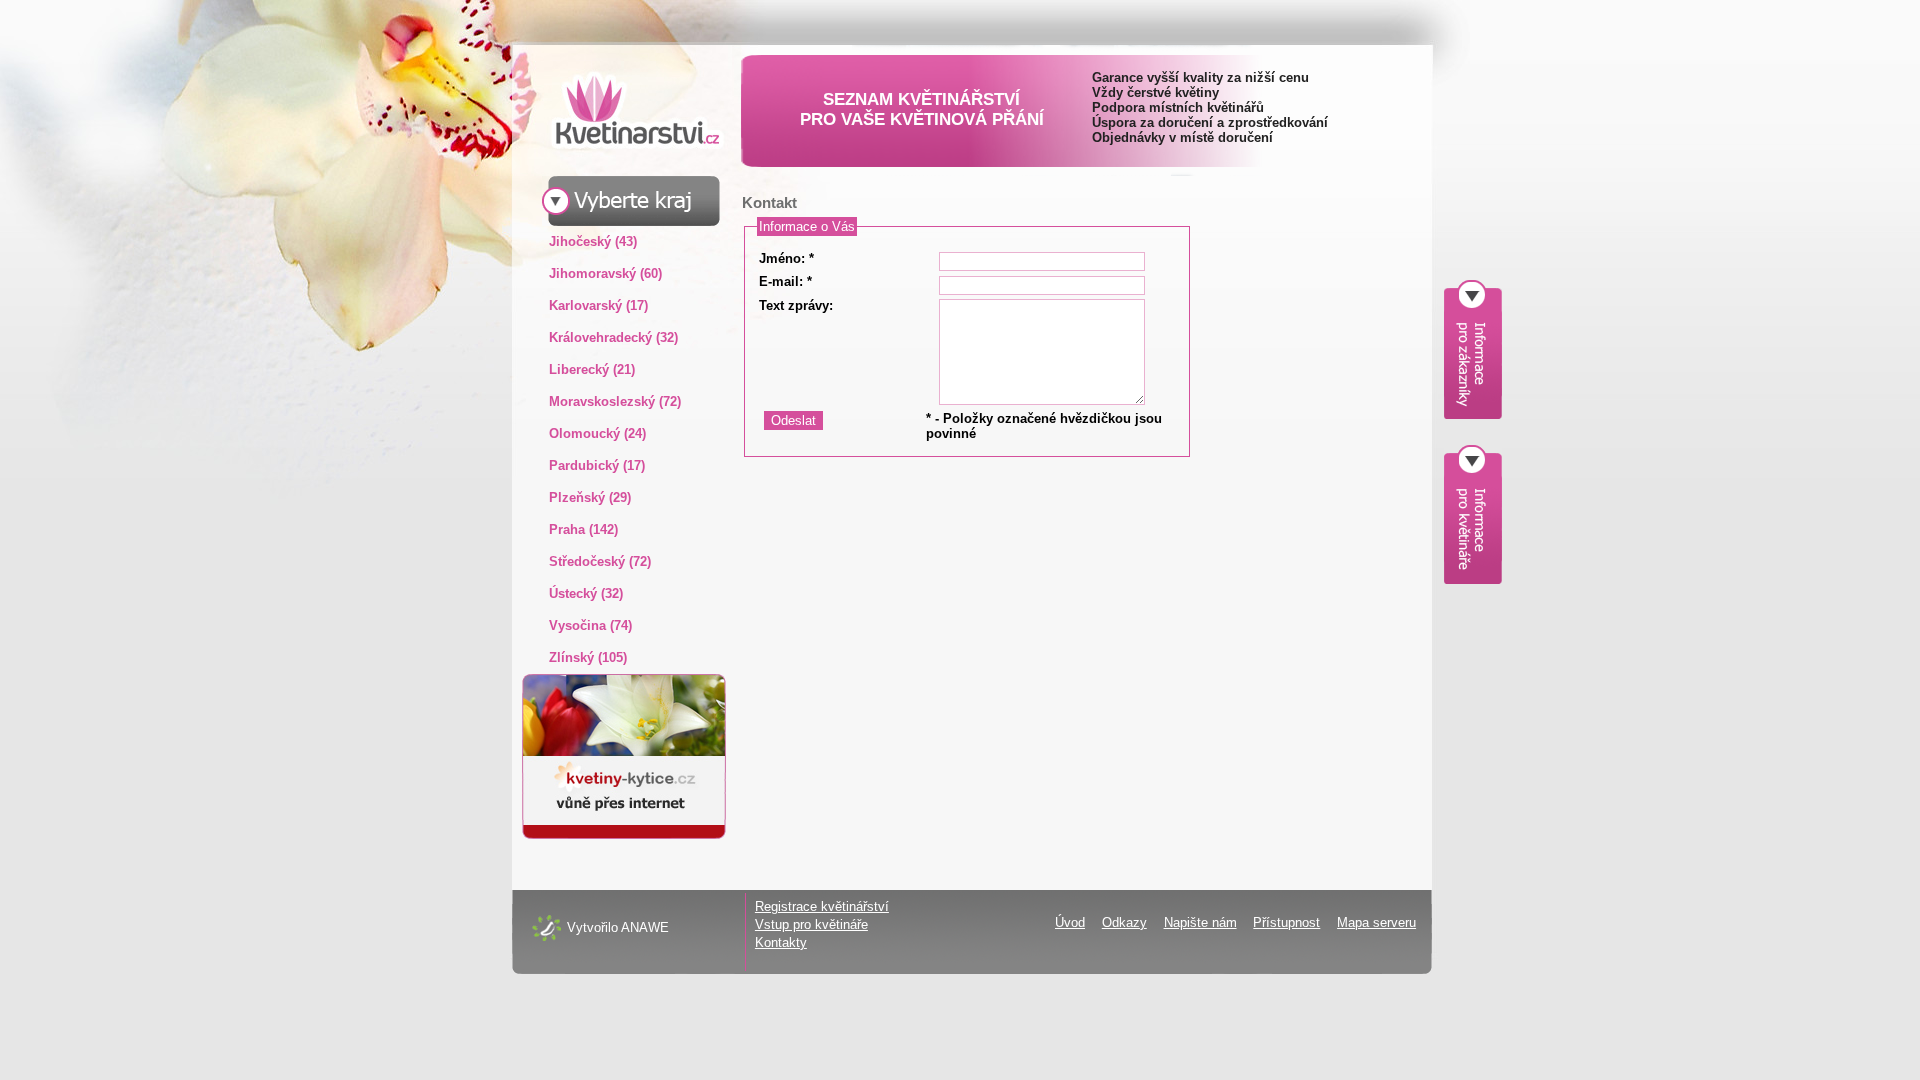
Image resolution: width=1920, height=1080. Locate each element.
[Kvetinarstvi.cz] (622, 109)
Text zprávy (794, 305)
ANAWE (645, 927)
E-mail (779, 281)
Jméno (780, 258)
